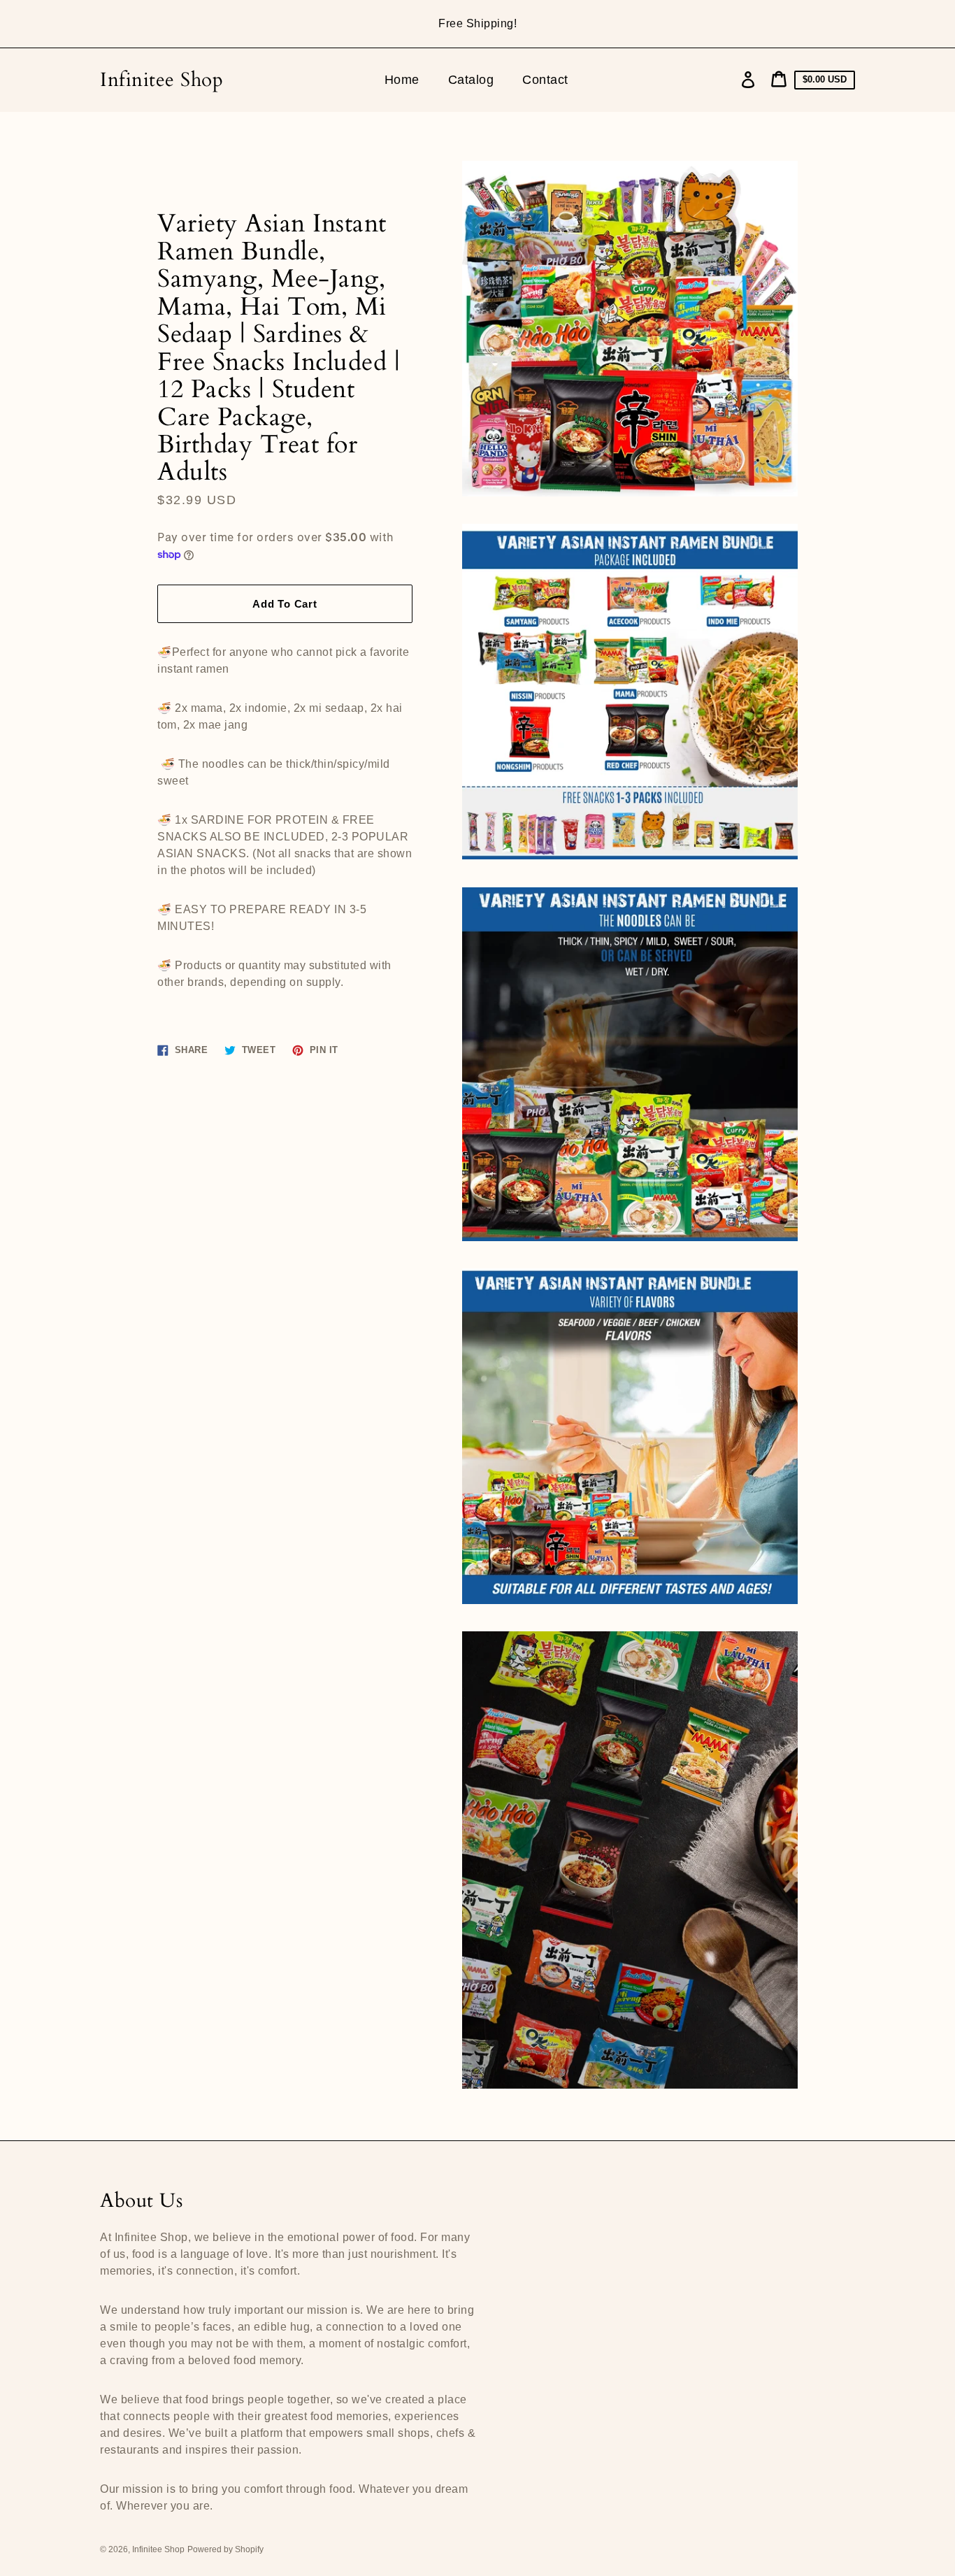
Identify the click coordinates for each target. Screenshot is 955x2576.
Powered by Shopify (225, 2549)
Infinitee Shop (161, 80)
